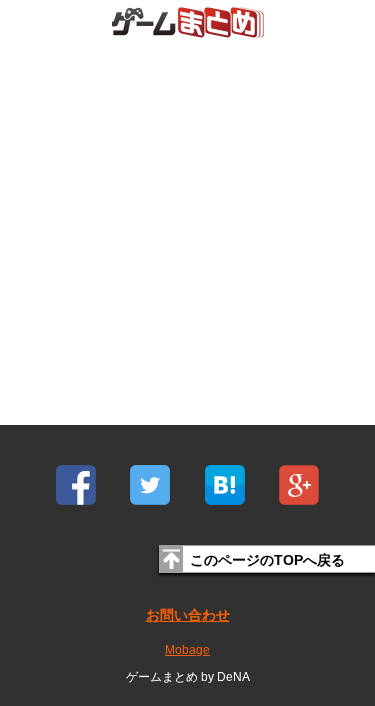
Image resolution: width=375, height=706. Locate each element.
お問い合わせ (188, 615)
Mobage (187, 650)
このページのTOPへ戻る (267, 560)
